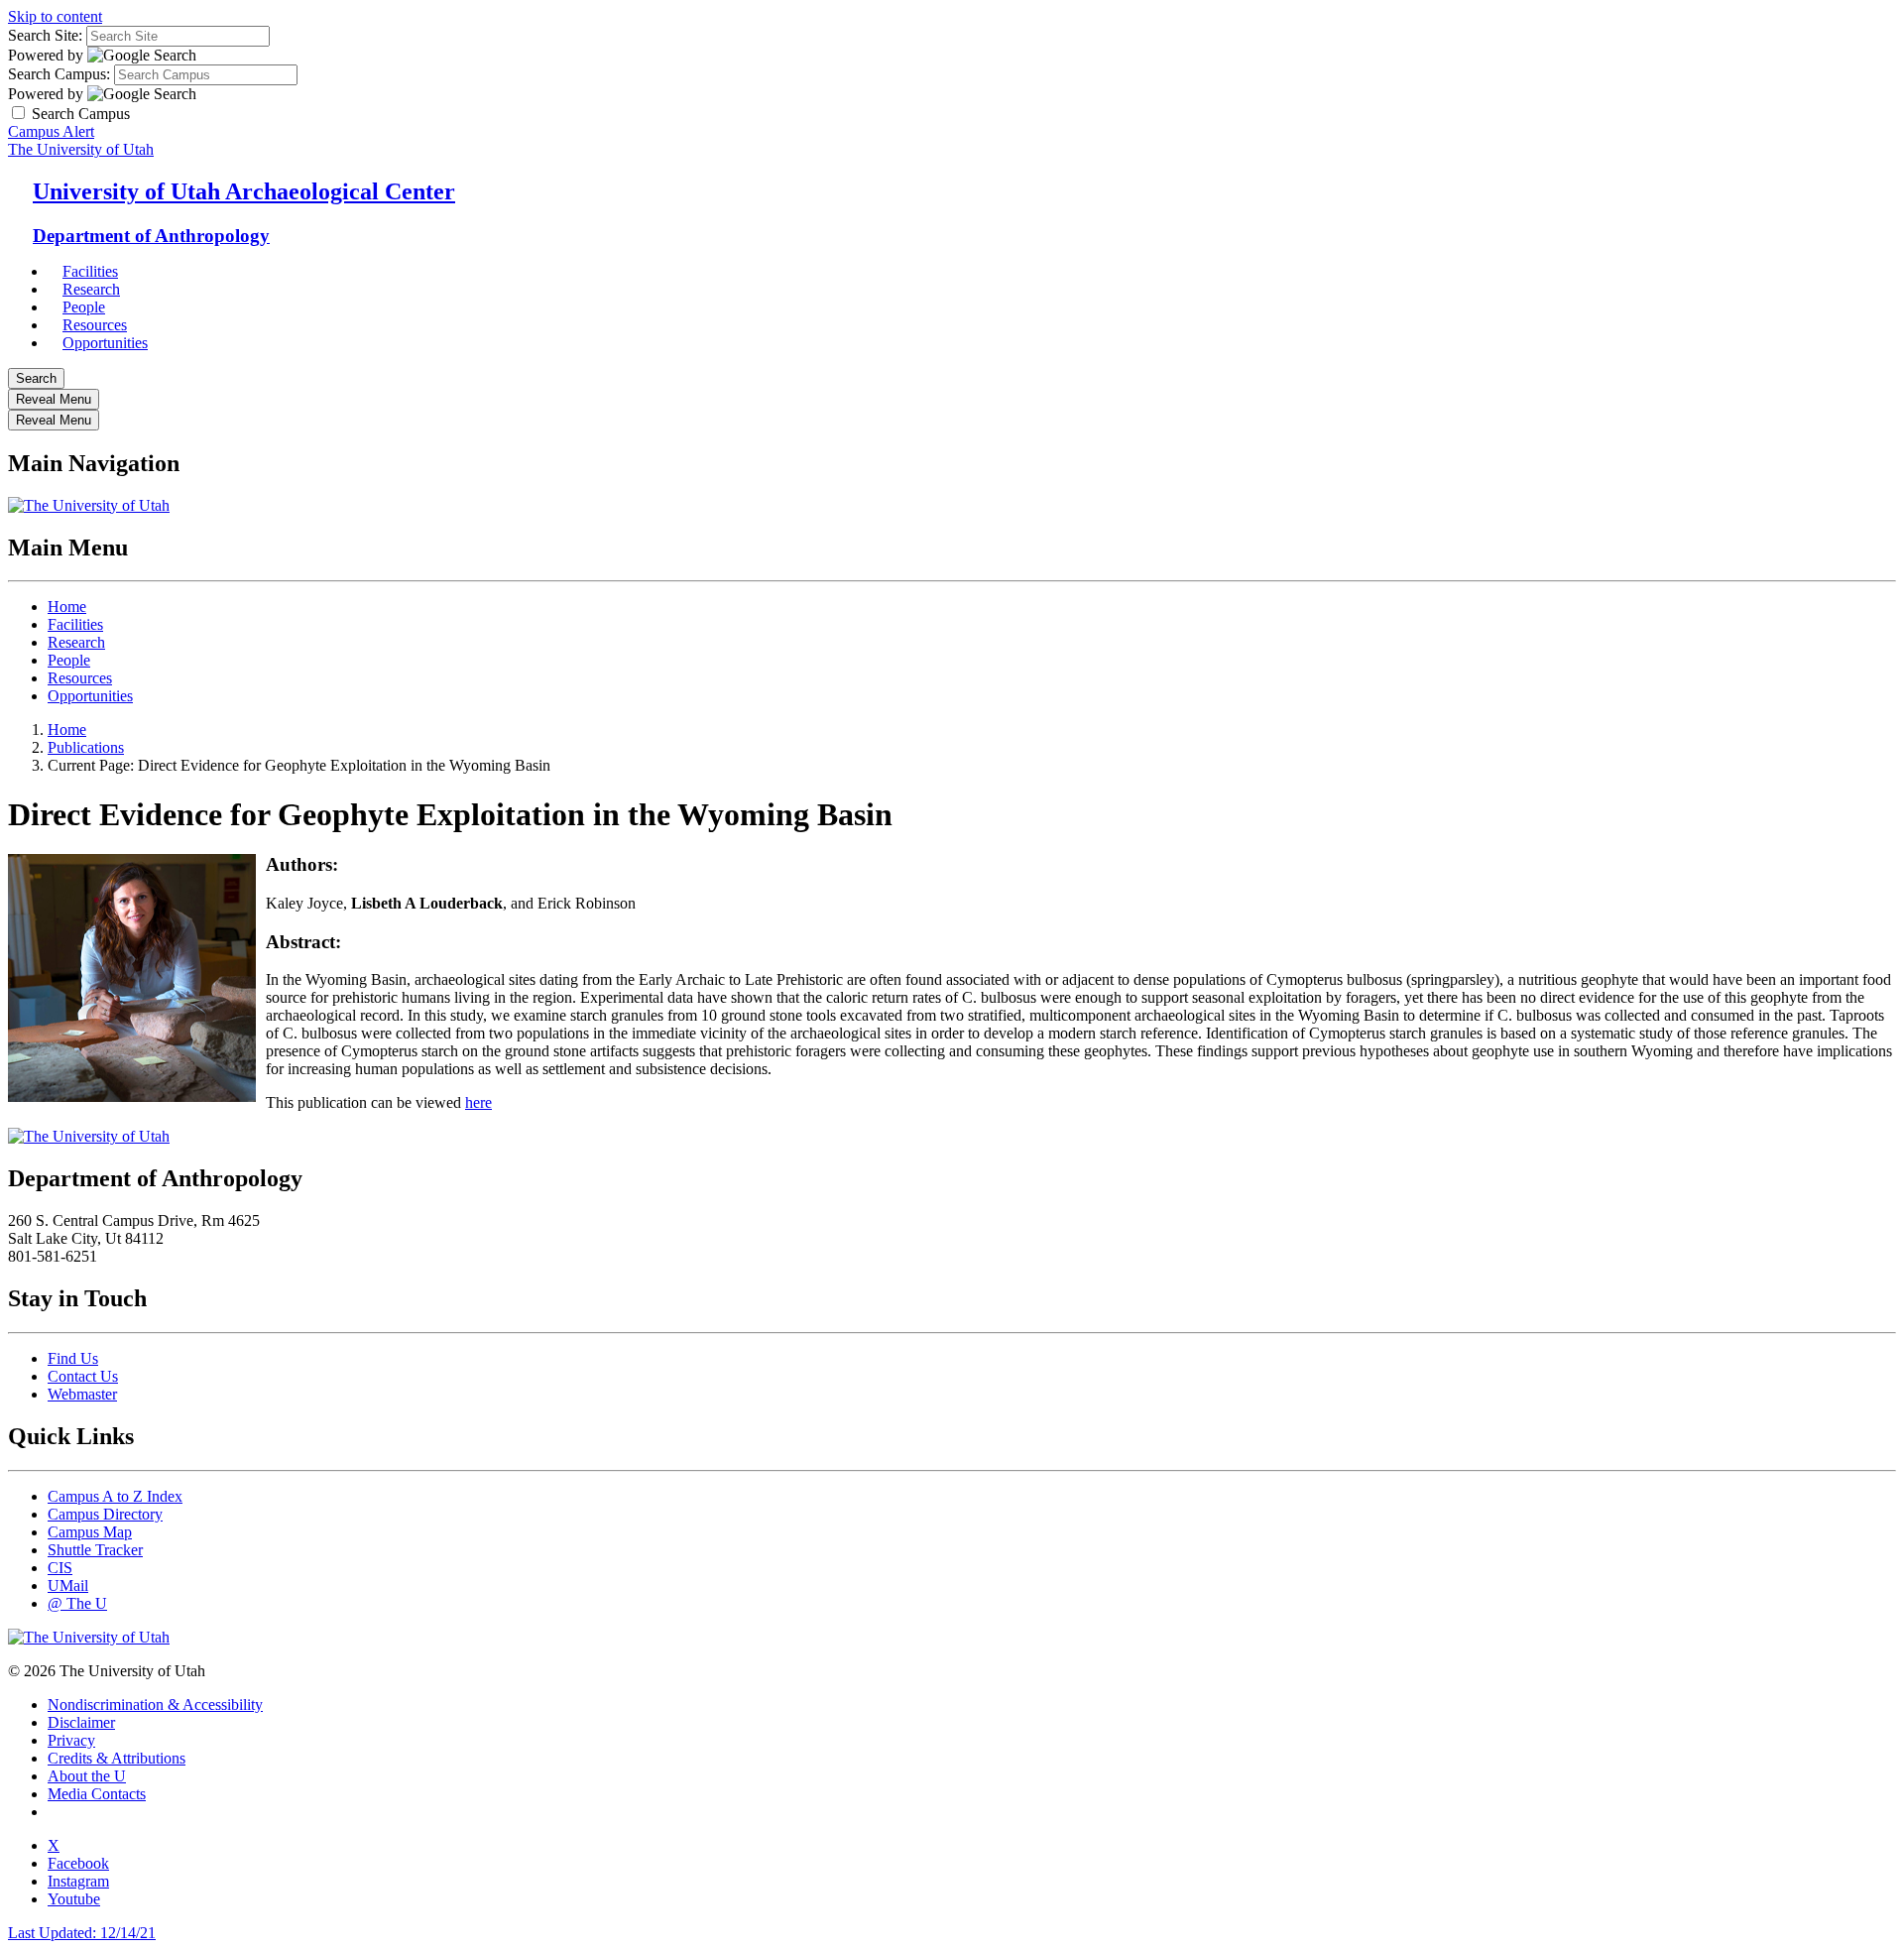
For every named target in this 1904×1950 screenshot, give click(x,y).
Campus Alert (51, 131)
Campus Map (90, 1532)
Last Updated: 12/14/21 (82, 1933)
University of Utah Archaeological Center (244, 191)
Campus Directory (105, 1514)
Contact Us (83, 1376)
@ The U (77, 1603)
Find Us (73, 1358)
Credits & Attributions (117, 1758)
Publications (86, 747)
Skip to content (55, 16)
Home (67, 607)
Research (76, 642)
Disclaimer (81, 1722)
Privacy (71, 1740)
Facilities (75, 624)
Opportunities (105, 343)
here (478, 1102)
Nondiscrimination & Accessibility (155, 1705)
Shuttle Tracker (95, 1550)
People (69, 660)
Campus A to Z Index (115, 1496)
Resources (80, 678)
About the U (87, 1776)
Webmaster (82, 1394)
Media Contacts (97, 1794)
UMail (68, 1585)
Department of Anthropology (151, 236)
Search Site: (45, 35)
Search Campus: (59, 74)
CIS (60, 1568)
